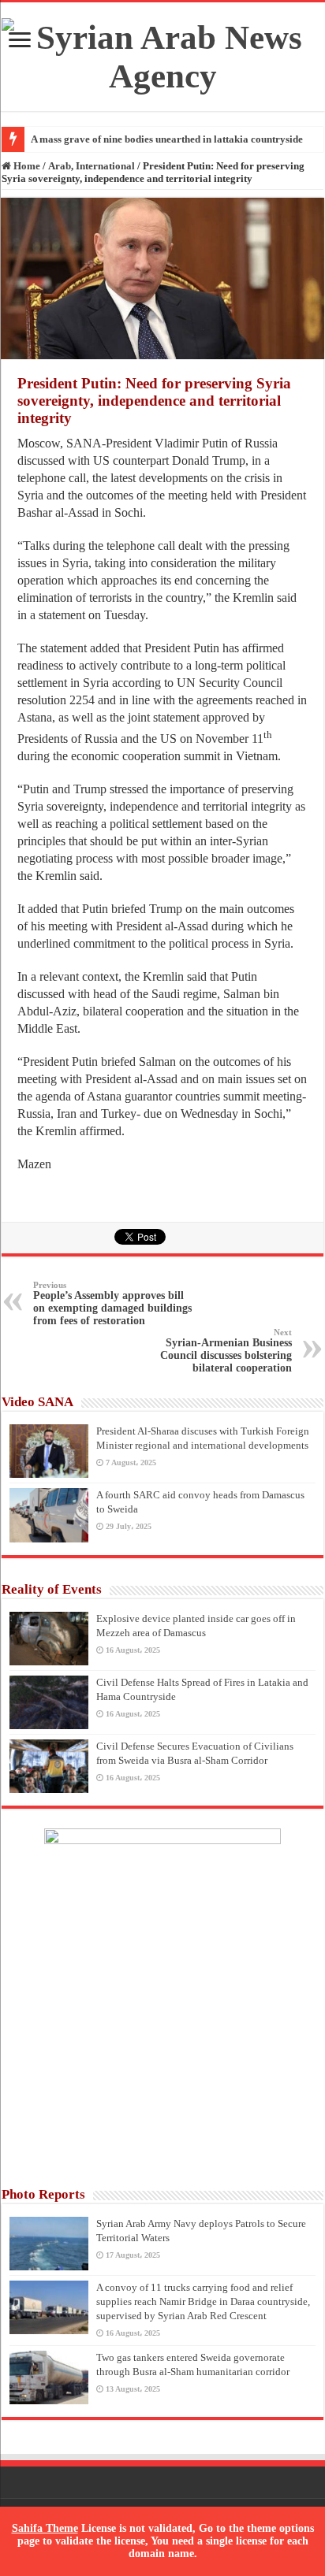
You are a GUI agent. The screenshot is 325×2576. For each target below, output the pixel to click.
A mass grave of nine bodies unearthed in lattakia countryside (167, 139)
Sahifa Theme (45, 2528)
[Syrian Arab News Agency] (162, 53)
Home (26, 166)
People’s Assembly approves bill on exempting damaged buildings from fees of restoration (112, 1303)
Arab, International (92, 166)
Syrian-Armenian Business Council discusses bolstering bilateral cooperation (226, 1351)
